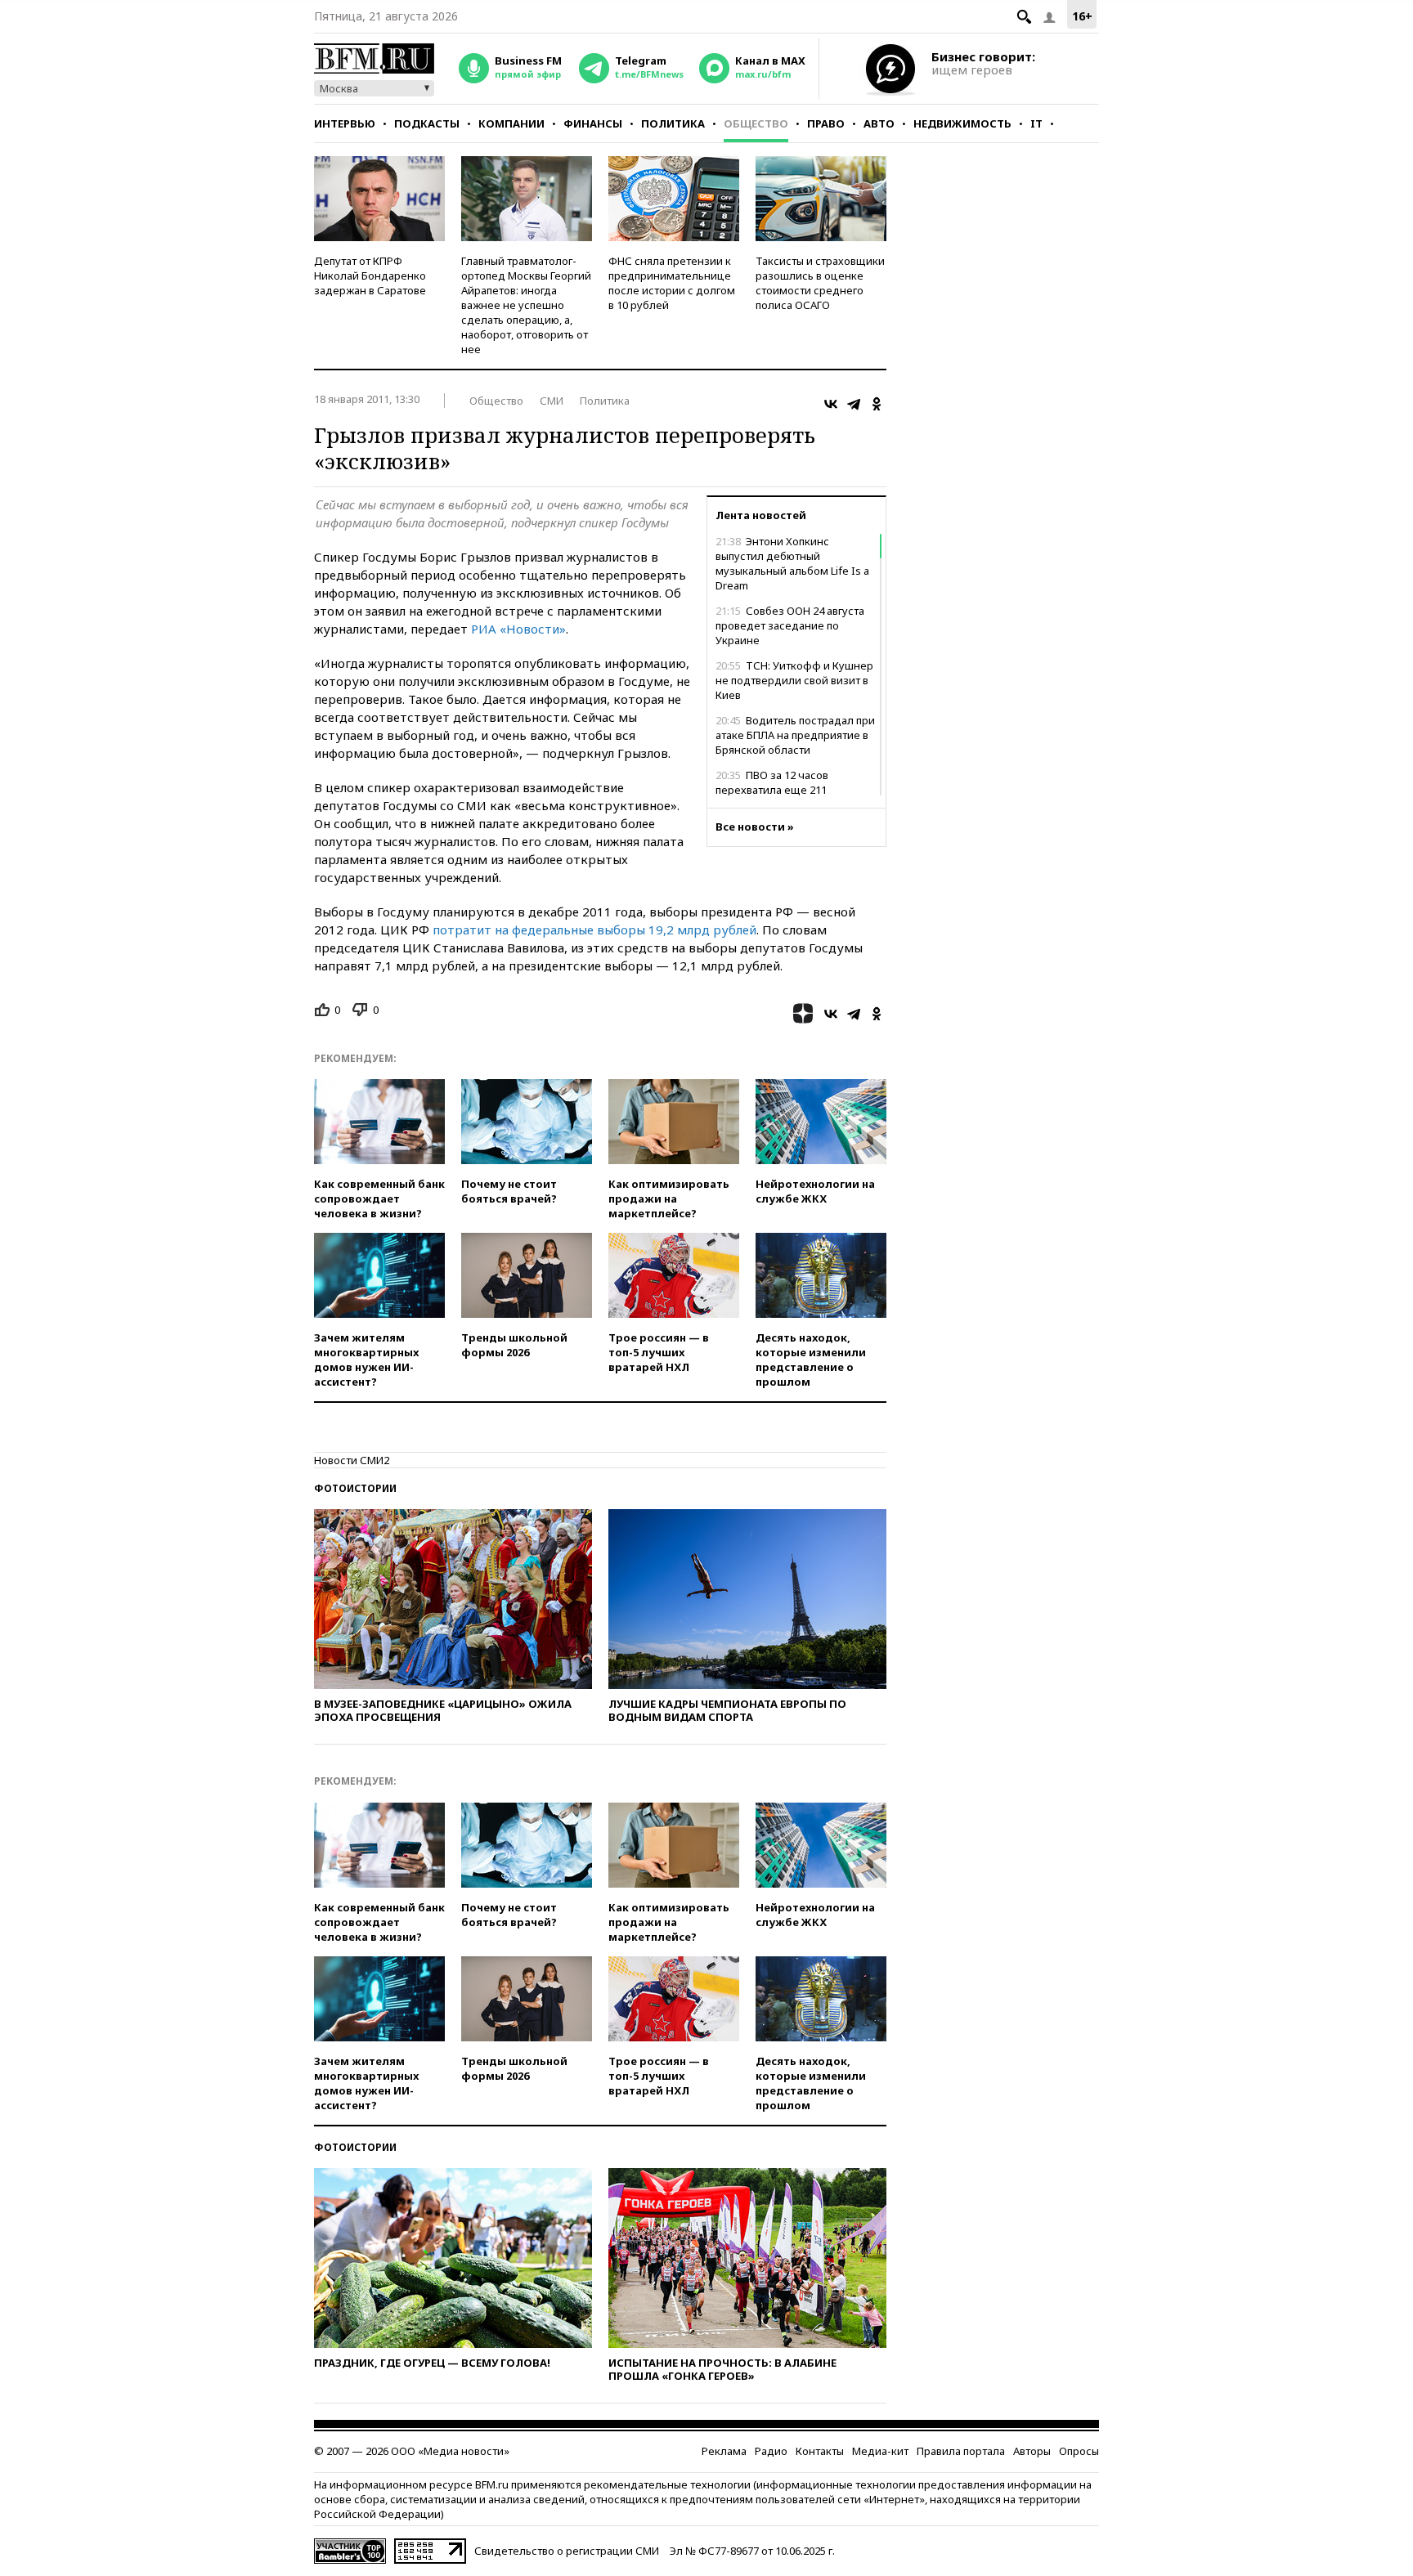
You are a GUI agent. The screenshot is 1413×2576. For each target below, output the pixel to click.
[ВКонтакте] (831, 404)
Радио (771, 2451)
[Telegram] (854, 404)
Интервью (345, 123)
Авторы (1032, 2451)
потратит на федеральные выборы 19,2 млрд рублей (594, 930)
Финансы (593, 123)
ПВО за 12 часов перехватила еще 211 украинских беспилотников (787, 790)
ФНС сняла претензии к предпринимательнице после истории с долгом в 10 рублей (672, 283)
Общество (756, 123)
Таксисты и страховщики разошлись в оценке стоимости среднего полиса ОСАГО (820, 283)
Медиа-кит (880, 2451)
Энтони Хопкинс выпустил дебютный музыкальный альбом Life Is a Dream (792, 563)
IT (1036, 123)
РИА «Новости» (518, 629)
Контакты (820, 2451)
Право (826, 123)
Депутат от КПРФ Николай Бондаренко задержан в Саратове (370, 276)
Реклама (724, 2451)
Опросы (1079, 2451)
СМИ (552, 401)
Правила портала (961, 2451)
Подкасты (427, 123)
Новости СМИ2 (352, 1460)
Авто (879, 123)
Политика (673, 123)
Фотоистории (355, 1488)
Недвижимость (962, 123)
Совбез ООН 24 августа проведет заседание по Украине (790, 625)
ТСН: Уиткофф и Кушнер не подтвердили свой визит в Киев (794, 680)
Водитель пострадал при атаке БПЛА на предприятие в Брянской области (795, 735)
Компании (511, 123)
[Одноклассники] (877, 404)
